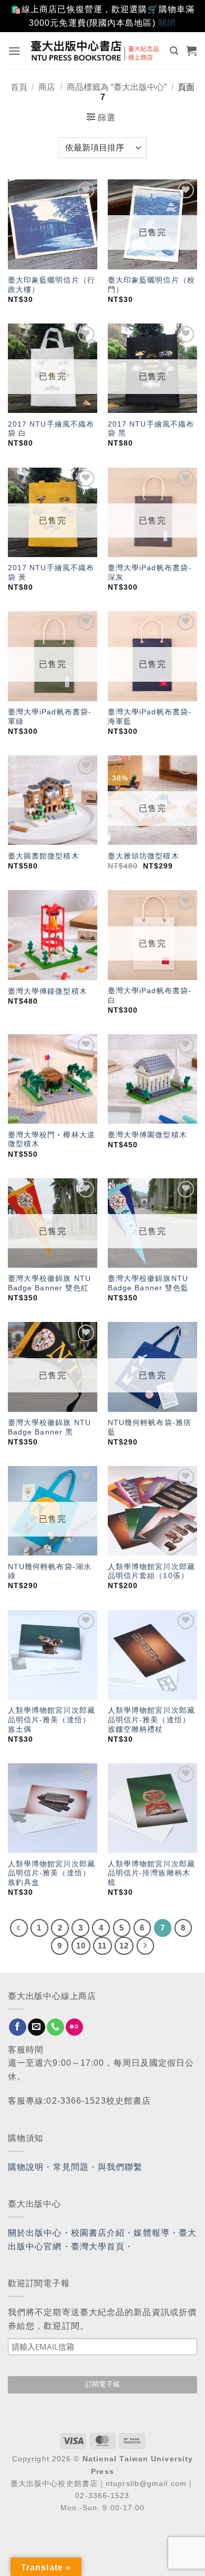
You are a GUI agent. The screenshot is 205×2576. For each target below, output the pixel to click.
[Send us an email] (37, 2027)
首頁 (19, 87)
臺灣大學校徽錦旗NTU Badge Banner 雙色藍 (148, 1283)
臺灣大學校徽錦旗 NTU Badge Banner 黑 (49, 1427)
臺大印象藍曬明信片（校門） (151, 285)
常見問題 (71, 2167)
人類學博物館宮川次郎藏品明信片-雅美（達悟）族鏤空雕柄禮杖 (151, 1720)
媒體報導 (151, 2233)
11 (102, 1946)
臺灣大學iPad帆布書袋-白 (150, 996)
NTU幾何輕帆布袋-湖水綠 (50, 1572)
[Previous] (19, 1928)
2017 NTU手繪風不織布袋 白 (51, 429)
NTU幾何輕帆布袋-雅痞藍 (150, 1427)
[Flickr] (74, 2027)
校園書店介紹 (98, 2233)
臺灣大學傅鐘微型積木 (48, 991)
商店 (47, 87)
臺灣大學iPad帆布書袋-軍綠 (50, 717)
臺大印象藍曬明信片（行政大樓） (52, 285)
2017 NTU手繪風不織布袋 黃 (51, 573)
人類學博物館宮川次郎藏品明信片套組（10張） (151, 1572)
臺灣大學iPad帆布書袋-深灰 (150, 573)
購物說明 (26, 2167)
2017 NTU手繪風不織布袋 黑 (151, 429)
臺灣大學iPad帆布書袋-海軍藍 (150, 717)
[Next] (146, 1946)
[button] (14, 51)
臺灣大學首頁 (98, 2246)
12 (124, 1946)
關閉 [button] (167, 23)
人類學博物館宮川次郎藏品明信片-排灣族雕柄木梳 (151, 1873)
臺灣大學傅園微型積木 (147, 1135)
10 (81, 1946)
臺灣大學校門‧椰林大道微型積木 (52, 1140)
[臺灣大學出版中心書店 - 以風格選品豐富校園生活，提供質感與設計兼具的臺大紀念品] (95, 51)
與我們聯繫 (120, 2167)
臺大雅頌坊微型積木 (143, 856)
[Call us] (55, 2027)
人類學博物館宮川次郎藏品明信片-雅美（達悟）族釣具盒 (52, 1873)
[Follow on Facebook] (18, 2027)
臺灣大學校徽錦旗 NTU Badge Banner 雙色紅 (49, 1283)
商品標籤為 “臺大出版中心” (117, 87)
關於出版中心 (35, 2233)
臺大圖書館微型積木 (44, 856)
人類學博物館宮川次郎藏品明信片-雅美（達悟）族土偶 (52, 1720)
